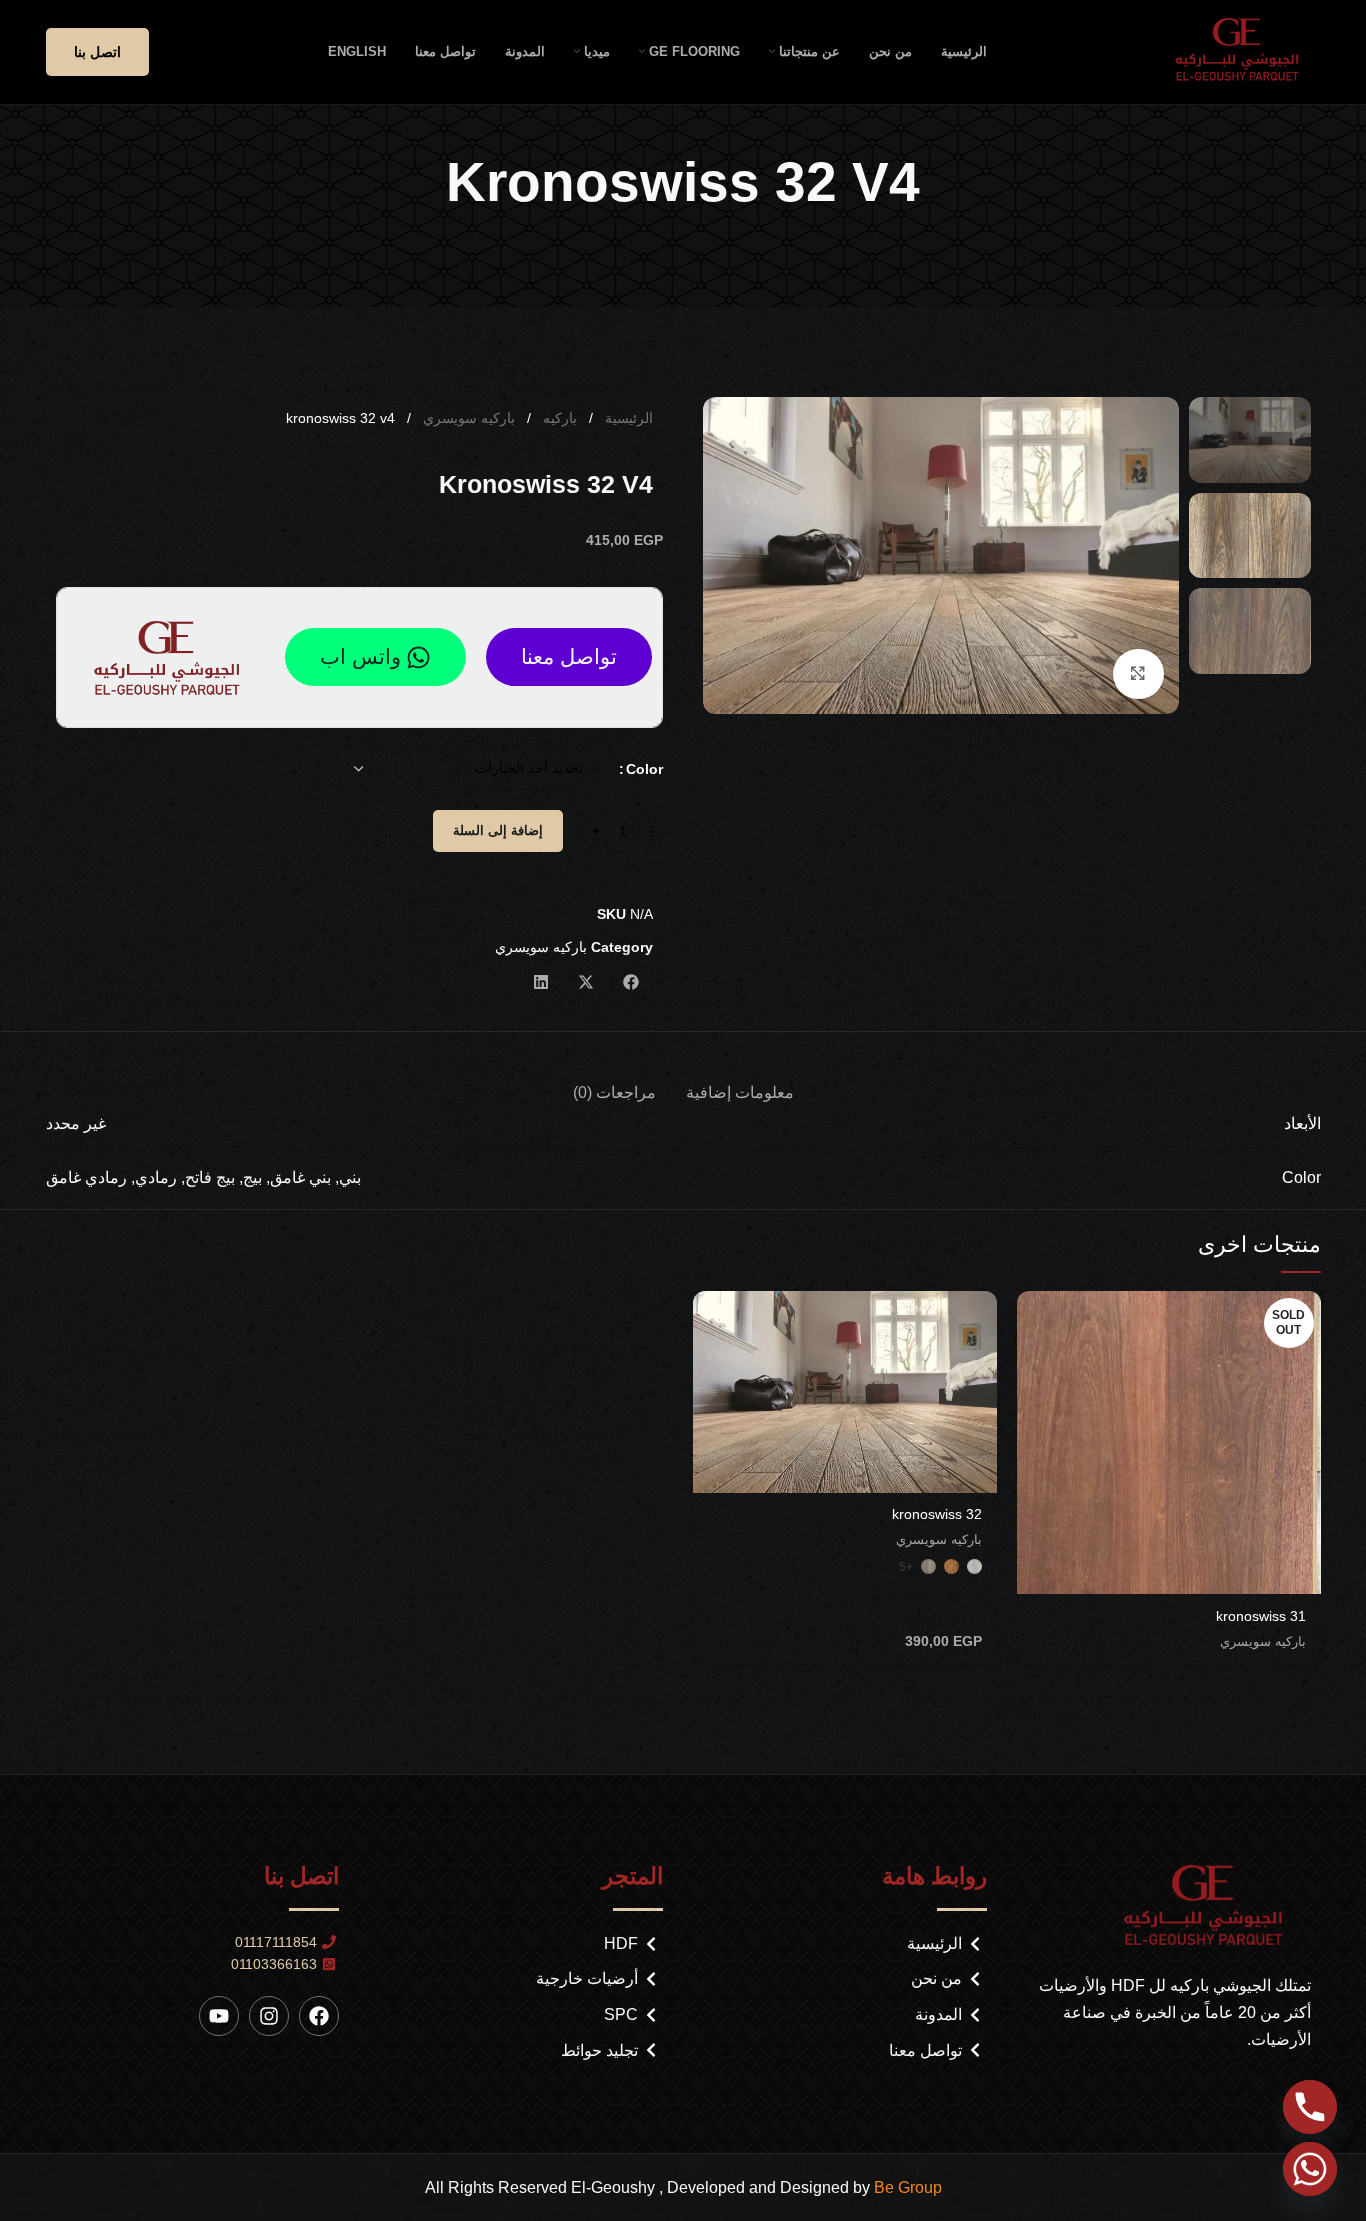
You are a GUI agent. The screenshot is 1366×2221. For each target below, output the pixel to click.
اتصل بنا (97, 52)
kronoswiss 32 (937, 1514)
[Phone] (1310, 2107)
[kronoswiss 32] (845, 1392)
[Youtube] (219, 2016)
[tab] (740, 1082)
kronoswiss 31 (1261, 1616)
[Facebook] (319, 2016)
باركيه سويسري (467, 418)
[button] (630, 982)
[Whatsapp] (1310, 2169)
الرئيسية (627, 418)
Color (644, 769)
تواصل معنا (569, 656)
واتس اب (360, 656)
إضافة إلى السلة (498, 830)
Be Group (908, 2187)
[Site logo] (1243, 51)
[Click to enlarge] (1138, 674)
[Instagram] (269, 2016)
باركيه (558, 418)
